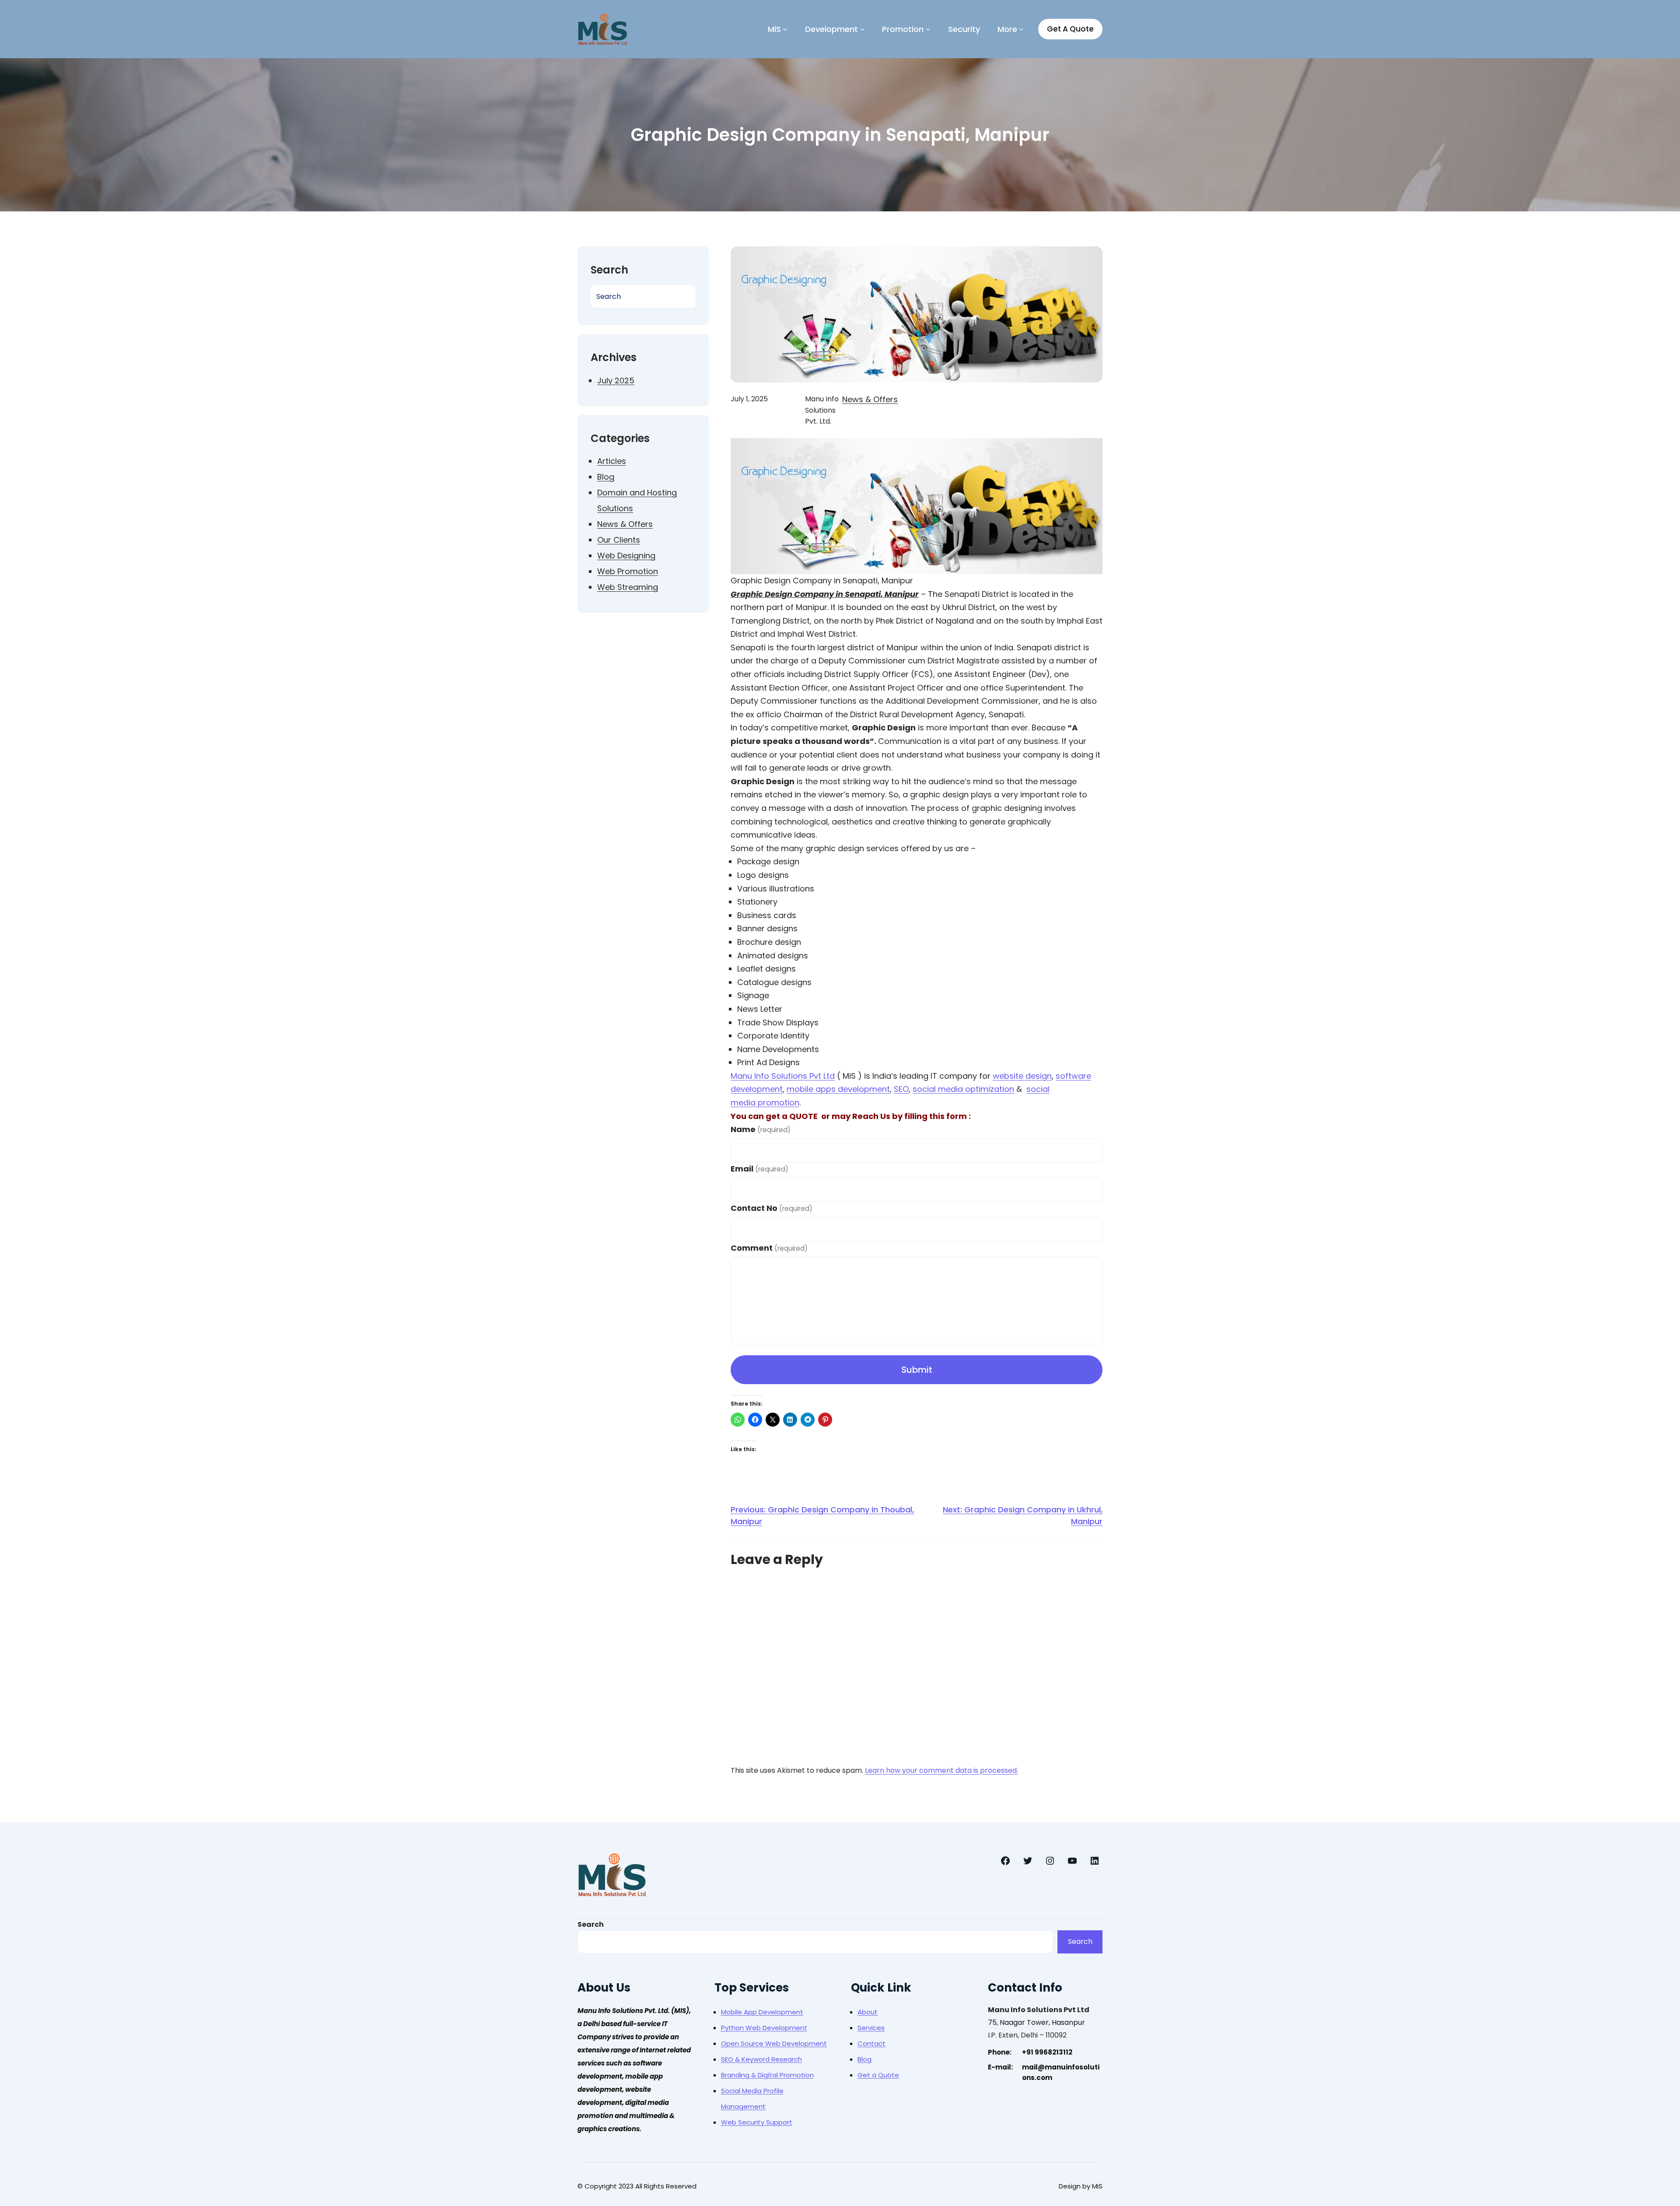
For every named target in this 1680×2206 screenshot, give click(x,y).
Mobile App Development (762, 2012)
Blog (606, 477)
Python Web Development (764, 2028)
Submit (917, 1370)
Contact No (772, 1208)
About (868, 2012)
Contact (871, 2043)
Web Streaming (628, 587)
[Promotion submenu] (928, 29)
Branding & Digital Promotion (767, 2075)
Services (871, 2028)
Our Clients (619, 540)
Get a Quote (878, 2075)
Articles (612, 461)
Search (591, 1924)
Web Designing (626, 556)
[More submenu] (1021, 29)
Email (759, 1169)
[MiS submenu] (785, 29)
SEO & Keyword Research (761, 2059)
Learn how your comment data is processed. (941, 1770)
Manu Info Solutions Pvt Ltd (783, 1076)
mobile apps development (838, 1089)
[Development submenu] (863, 29)
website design (1022, 1076)
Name (761, 1129)
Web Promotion (628, 571)
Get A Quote (1070, 29)
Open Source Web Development (774, 2043)
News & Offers (625, 524)
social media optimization (963, 1089)
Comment (769, 1248)
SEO (901, 1089)
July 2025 (616, 381)
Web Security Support (757, 2122)
